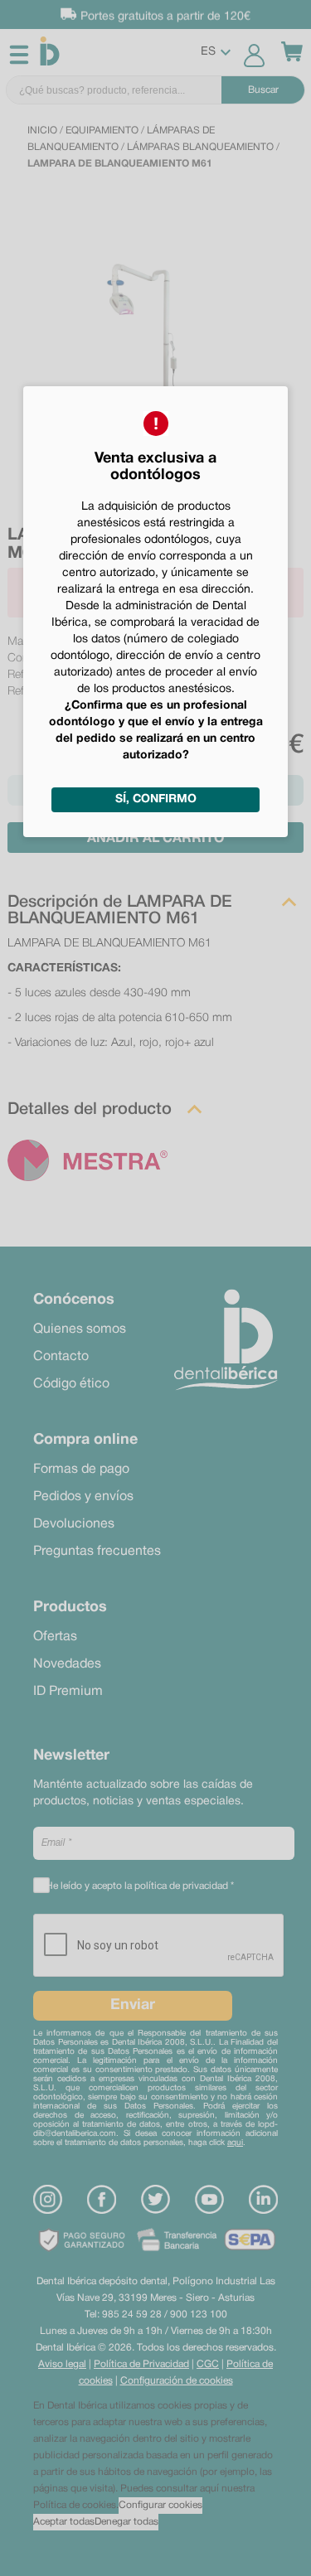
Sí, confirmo (156, 799)
